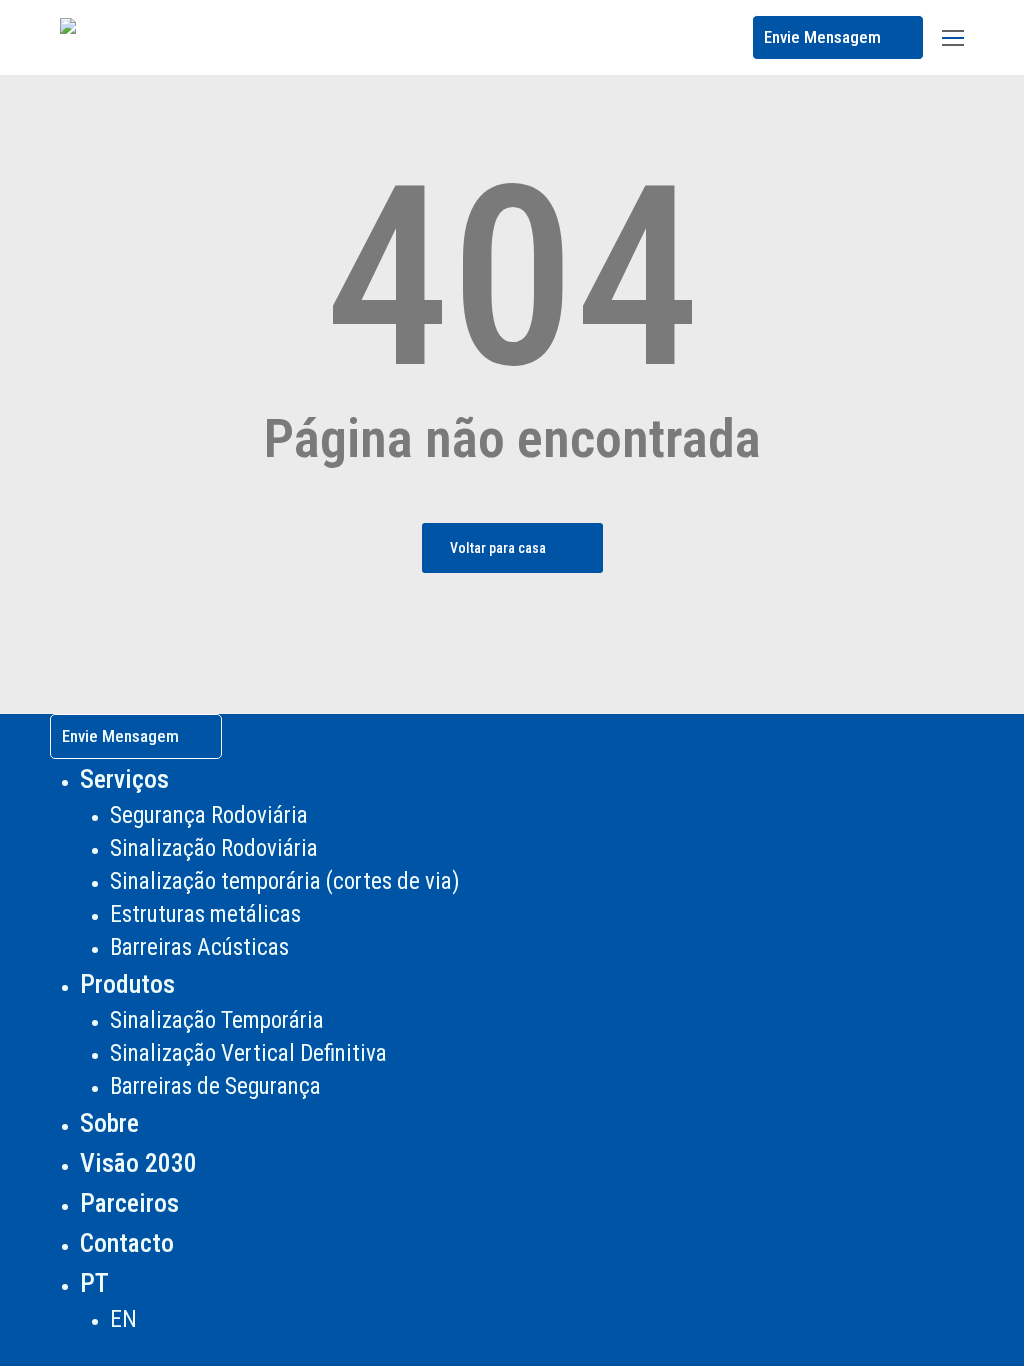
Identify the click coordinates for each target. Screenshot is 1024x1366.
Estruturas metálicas (205, 914)
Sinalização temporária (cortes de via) (285, 881)
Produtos (127, 984)
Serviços (124, 779)
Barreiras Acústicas (199, 947)
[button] (953, 38)
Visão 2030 (138, 1163)
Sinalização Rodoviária (214, 848)
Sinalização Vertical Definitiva (248, 1053)
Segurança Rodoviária (209, 815)
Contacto (127, 1243)
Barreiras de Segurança (215, 1086)
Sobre (109, 1123)
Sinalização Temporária (217, 1020)
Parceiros (129, 1203)
